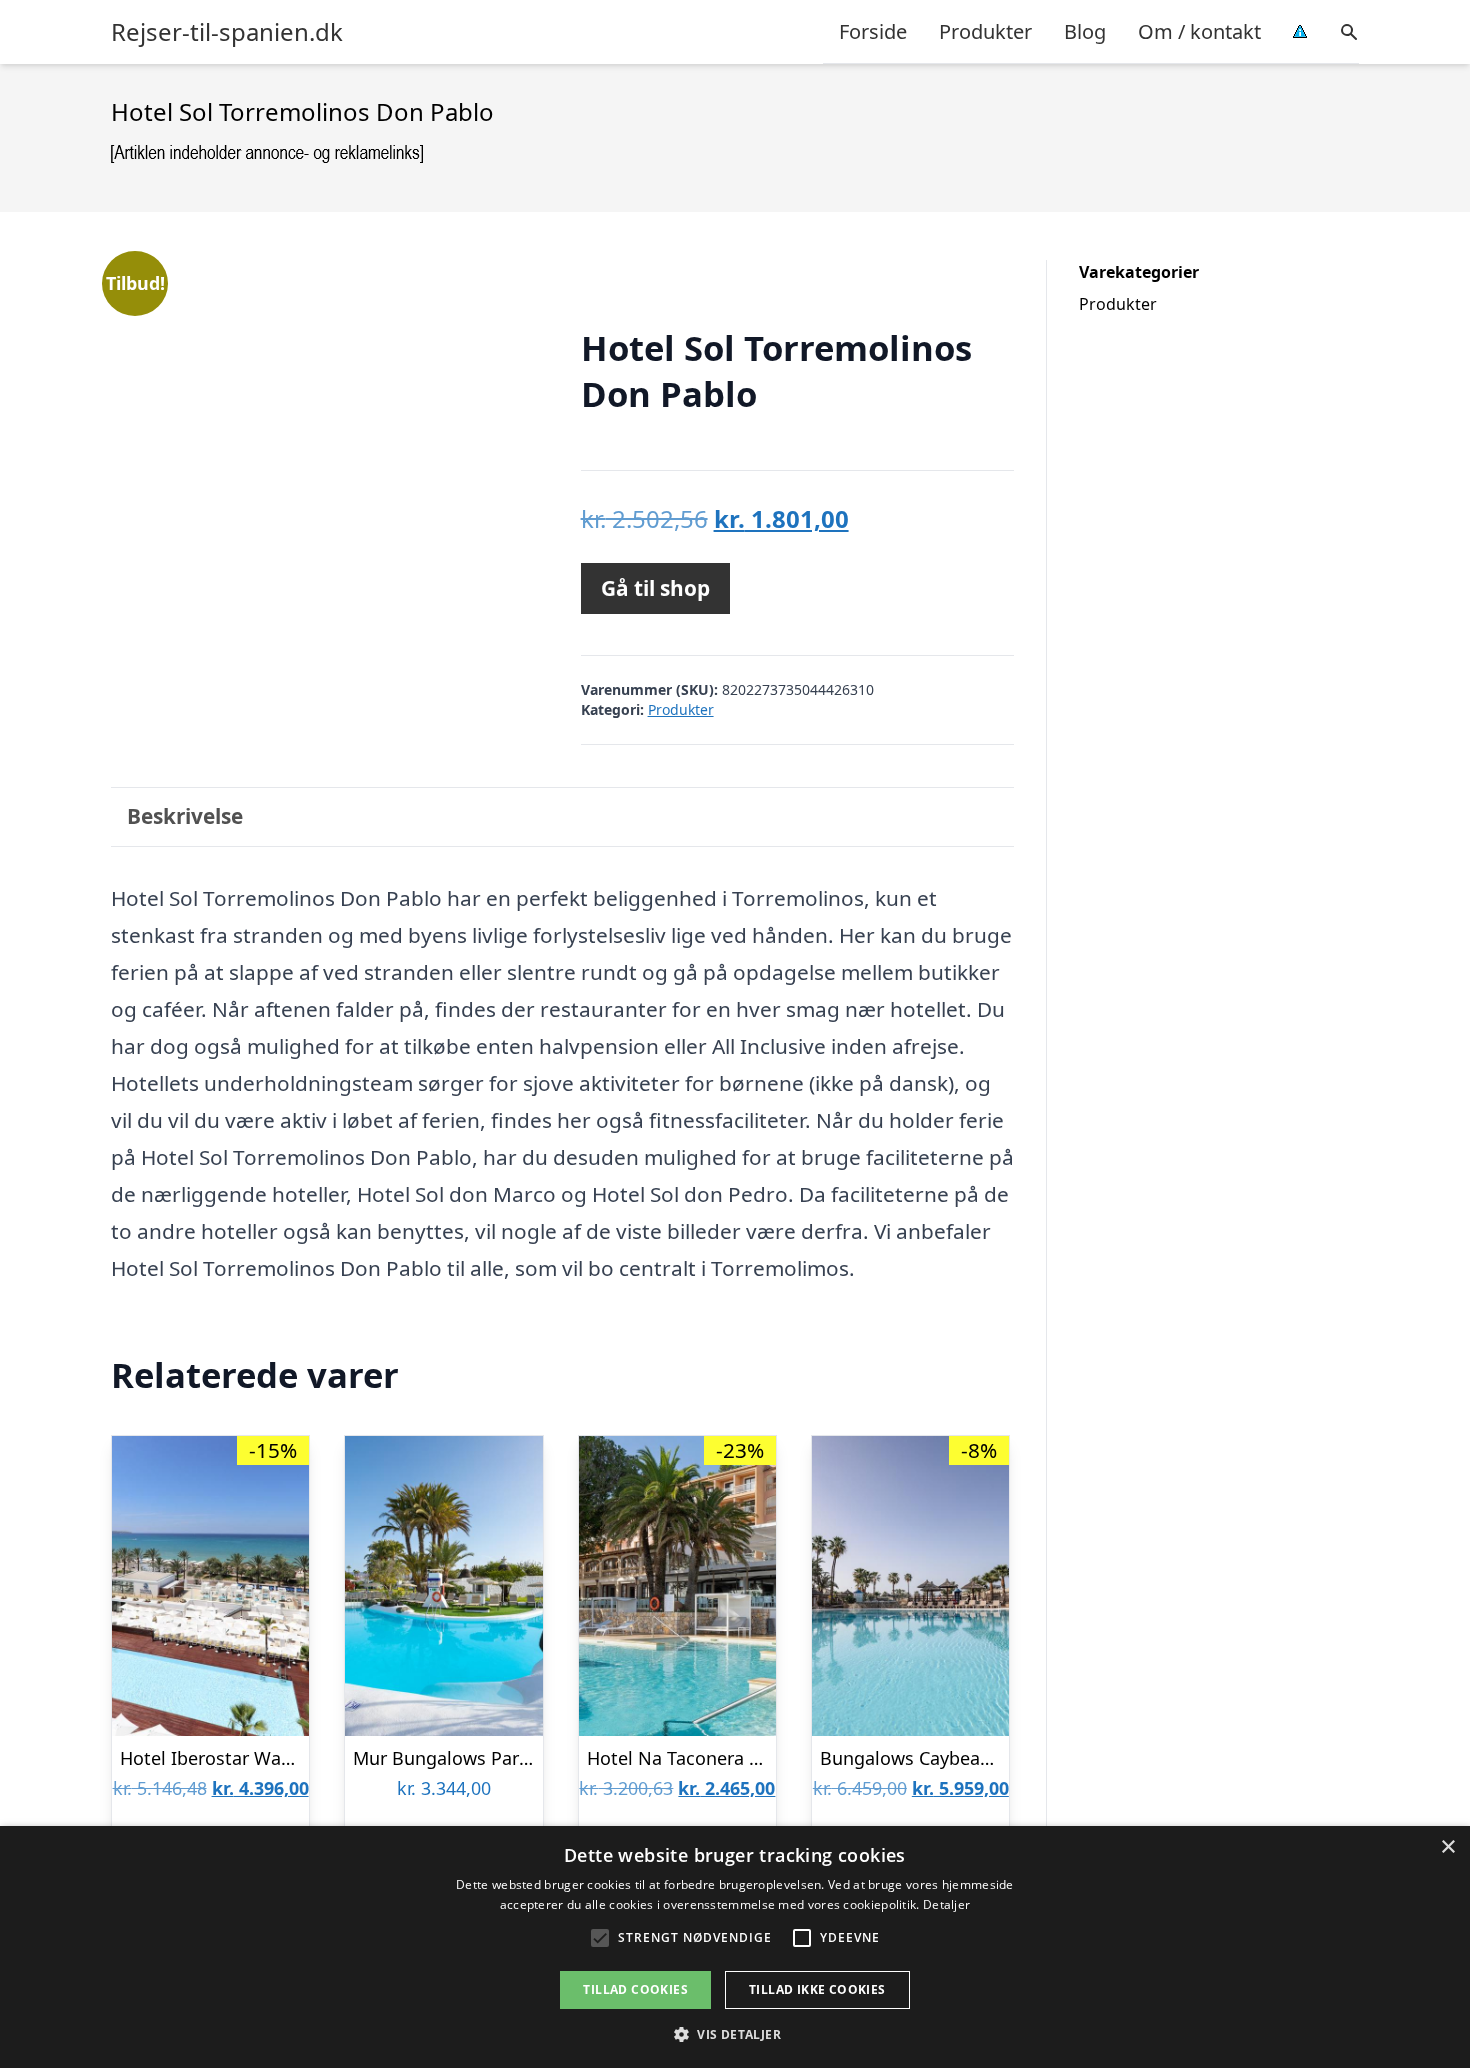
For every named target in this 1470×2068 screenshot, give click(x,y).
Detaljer (946, 1904)
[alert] (735, 1947)
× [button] (1447, 1847)
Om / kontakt (1199, 31)
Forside (873, 31)
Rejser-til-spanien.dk (227, 32)
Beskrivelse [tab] (185, 816)
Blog (1085, 31)
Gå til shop (655, 588)
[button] (735, 2034)
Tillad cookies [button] (635, 1989)
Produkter (985, 31)
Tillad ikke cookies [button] (817, 1989)
